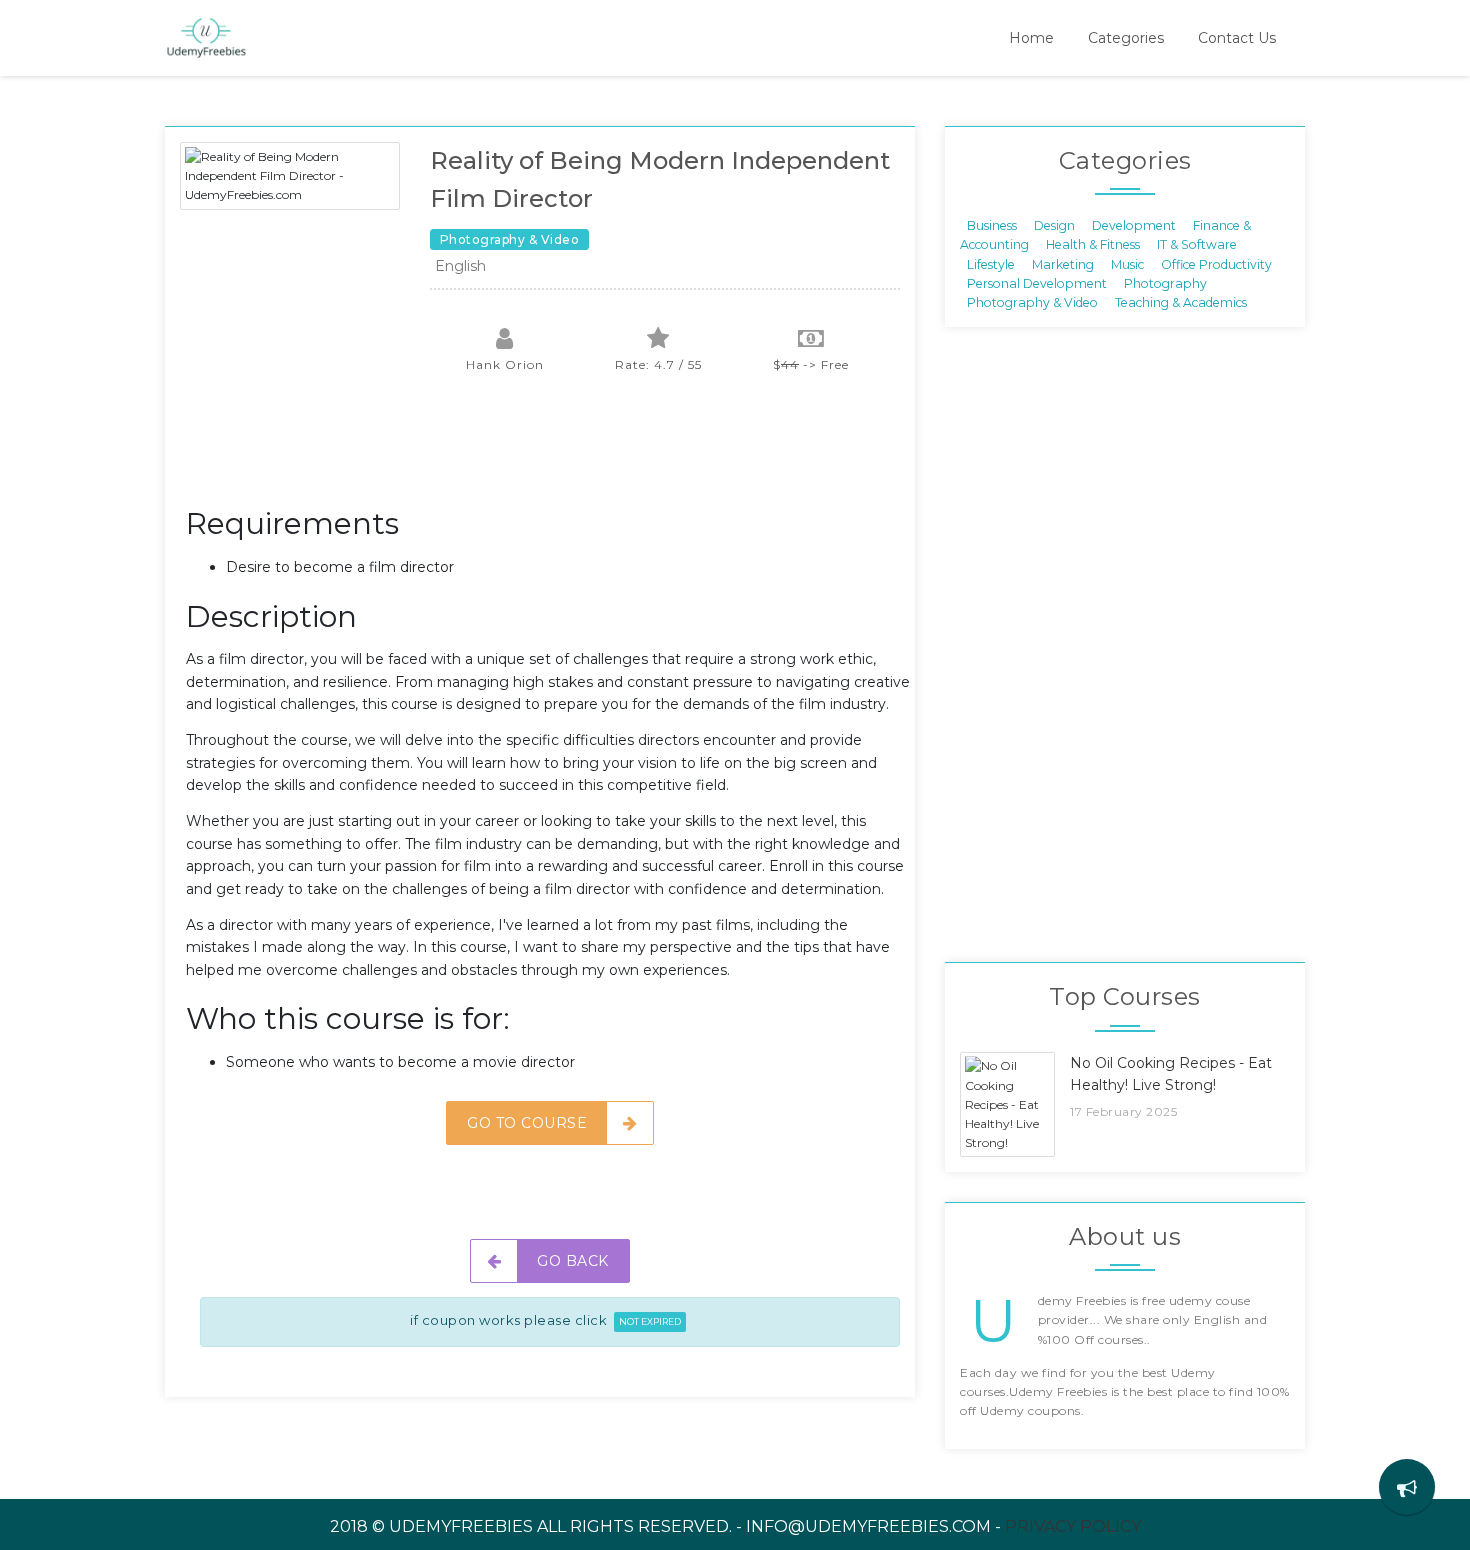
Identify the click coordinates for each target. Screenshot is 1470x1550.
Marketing (1063, 263)
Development (1134, 224)
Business (992, 224)
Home (1031, 38)
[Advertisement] (550, 450)
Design (1054, 224)
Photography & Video (1032, 302)
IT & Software (1197, 244)
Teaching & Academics (1181, 302)
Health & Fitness (1093, 244)
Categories (1126, 38)
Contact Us (1237, 38)
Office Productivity (1216, 263)
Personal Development (1037, 283)
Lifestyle (991, 263)
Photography (1165, 283)
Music (1127, 263)
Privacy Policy (1073, 1526)
